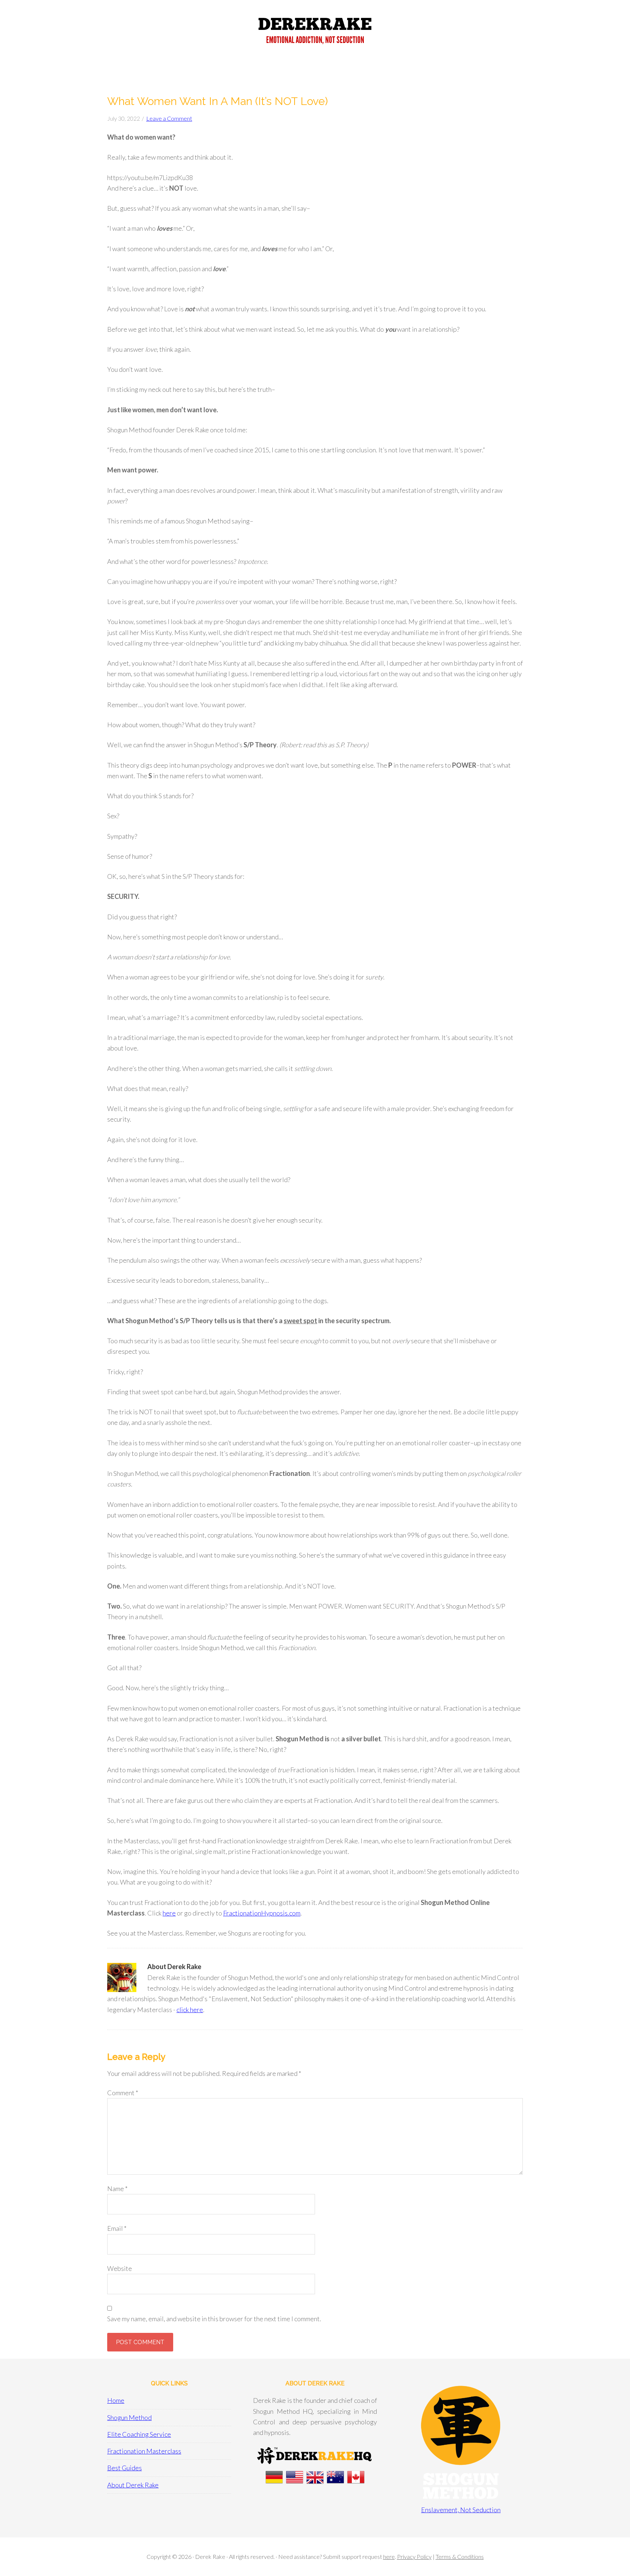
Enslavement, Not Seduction (461, 2510)
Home (116, 2400)
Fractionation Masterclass (144, 2451)
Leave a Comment (169, 118)
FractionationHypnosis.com (262, 1913)
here (169, 1913)
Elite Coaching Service (139, 2434)
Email (117, 2228)
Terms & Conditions (460, 2556)
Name (117, 2189)
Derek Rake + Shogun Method (315, 33)
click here (190, 2010)
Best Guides (125, 2468)
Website (120, 2268)
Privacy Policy (414, 2556)
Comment (123, 2093)
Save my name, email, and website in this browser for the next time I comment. (214, 2319)
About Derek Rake (133, 2485)
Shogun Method (129, 2417)
